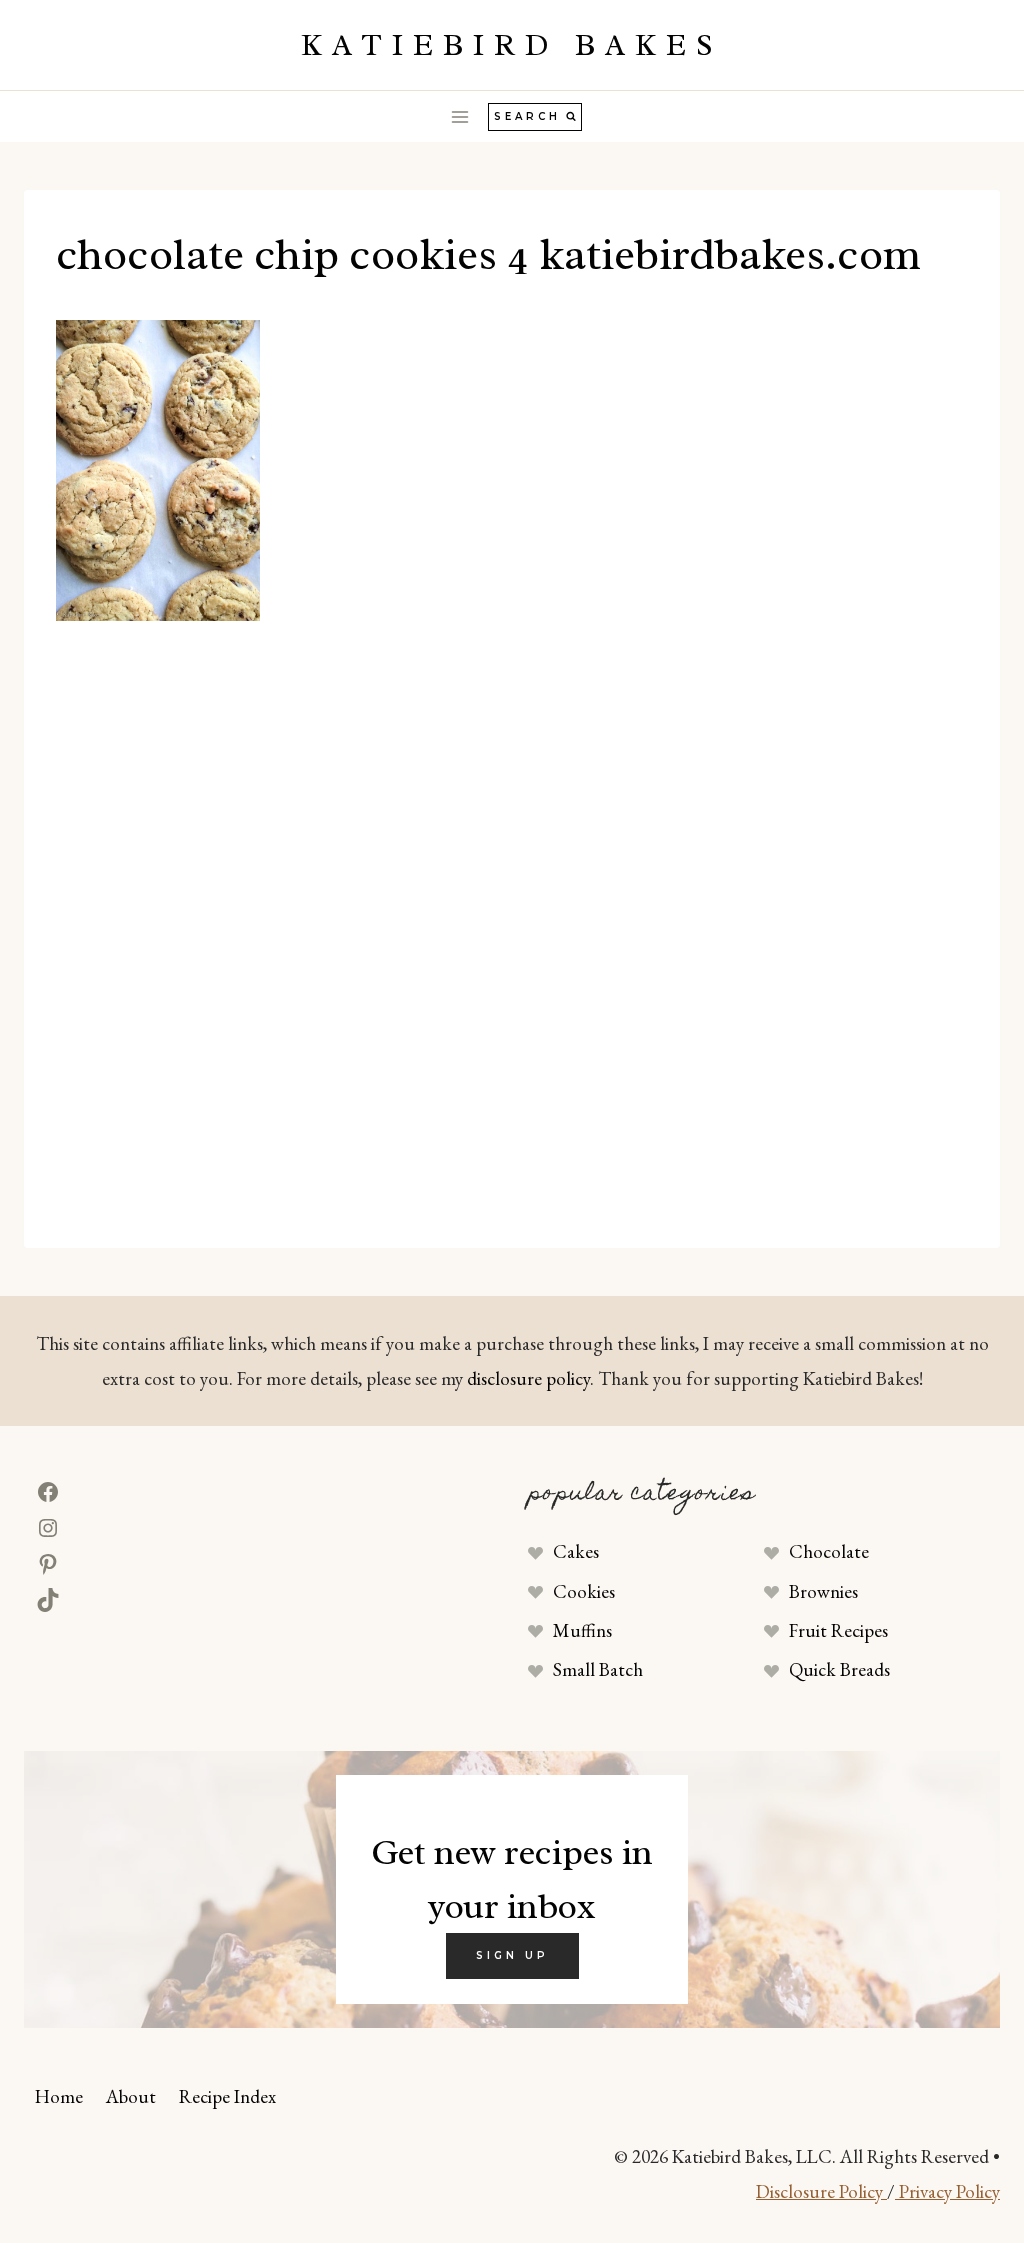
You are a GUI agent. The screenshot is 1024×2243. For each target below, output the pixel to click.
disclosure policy (528, 1378)
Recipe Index (227, 2096)
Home (59, 2096)
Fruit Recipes (838, 1630)
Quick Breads (839, 1669)
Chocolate (829, 1551)
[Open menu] (460, 116)
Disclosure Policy (821, 2191)
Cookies (584, 1591)
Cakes (576, 1551)
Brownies (823, 1591)
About (131, 2096)
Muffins (582, 1630)
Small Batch (598, 1669)
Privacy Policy (947, 2191)
